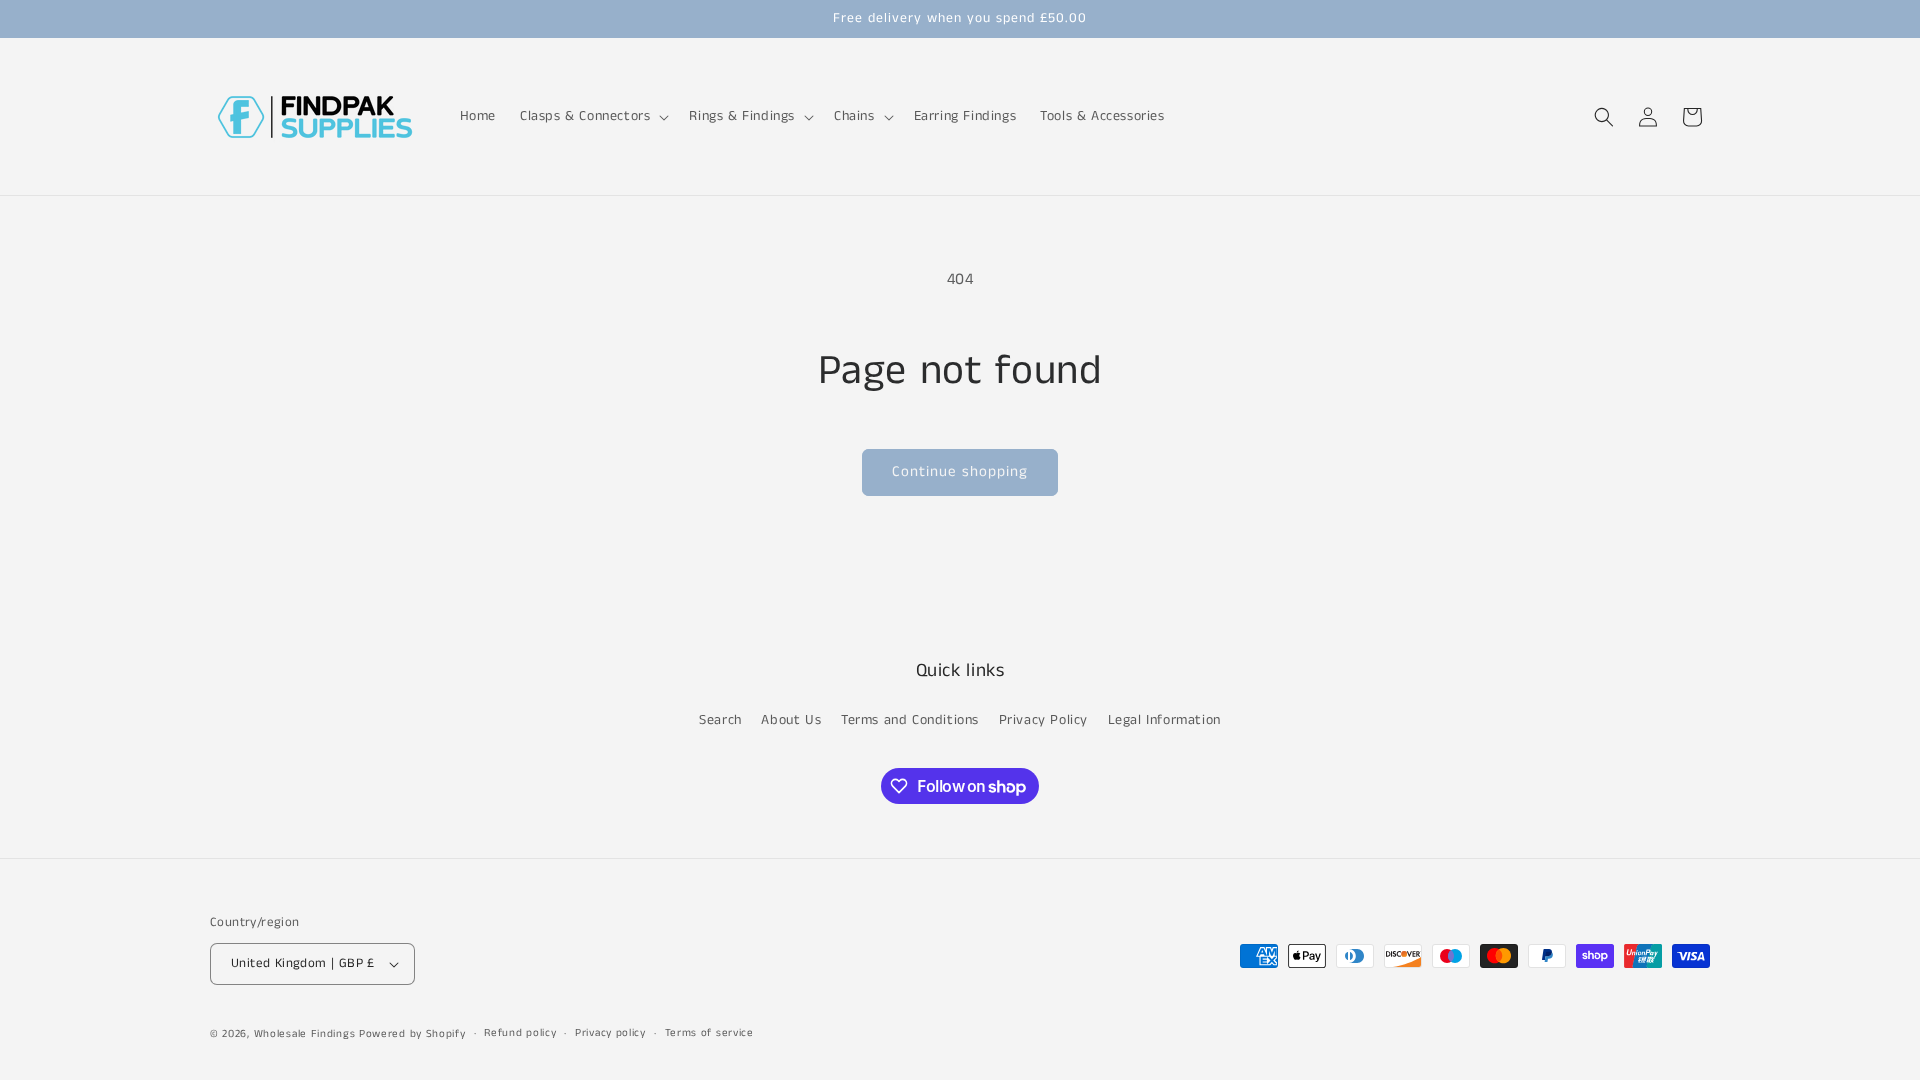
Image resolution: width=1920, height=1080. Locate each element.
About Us (791, 720)
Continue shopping (960, 471)
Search (720, 720)
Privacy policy (610, 1033)
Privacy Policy (1043, 720)
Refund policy (520, 1033)
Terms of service (709, 1033)
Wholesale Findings (305, 1034)
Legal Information (1164, 720)
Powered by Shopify (412, 1034)
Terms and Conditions (910, 720)
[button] (592, 116)
